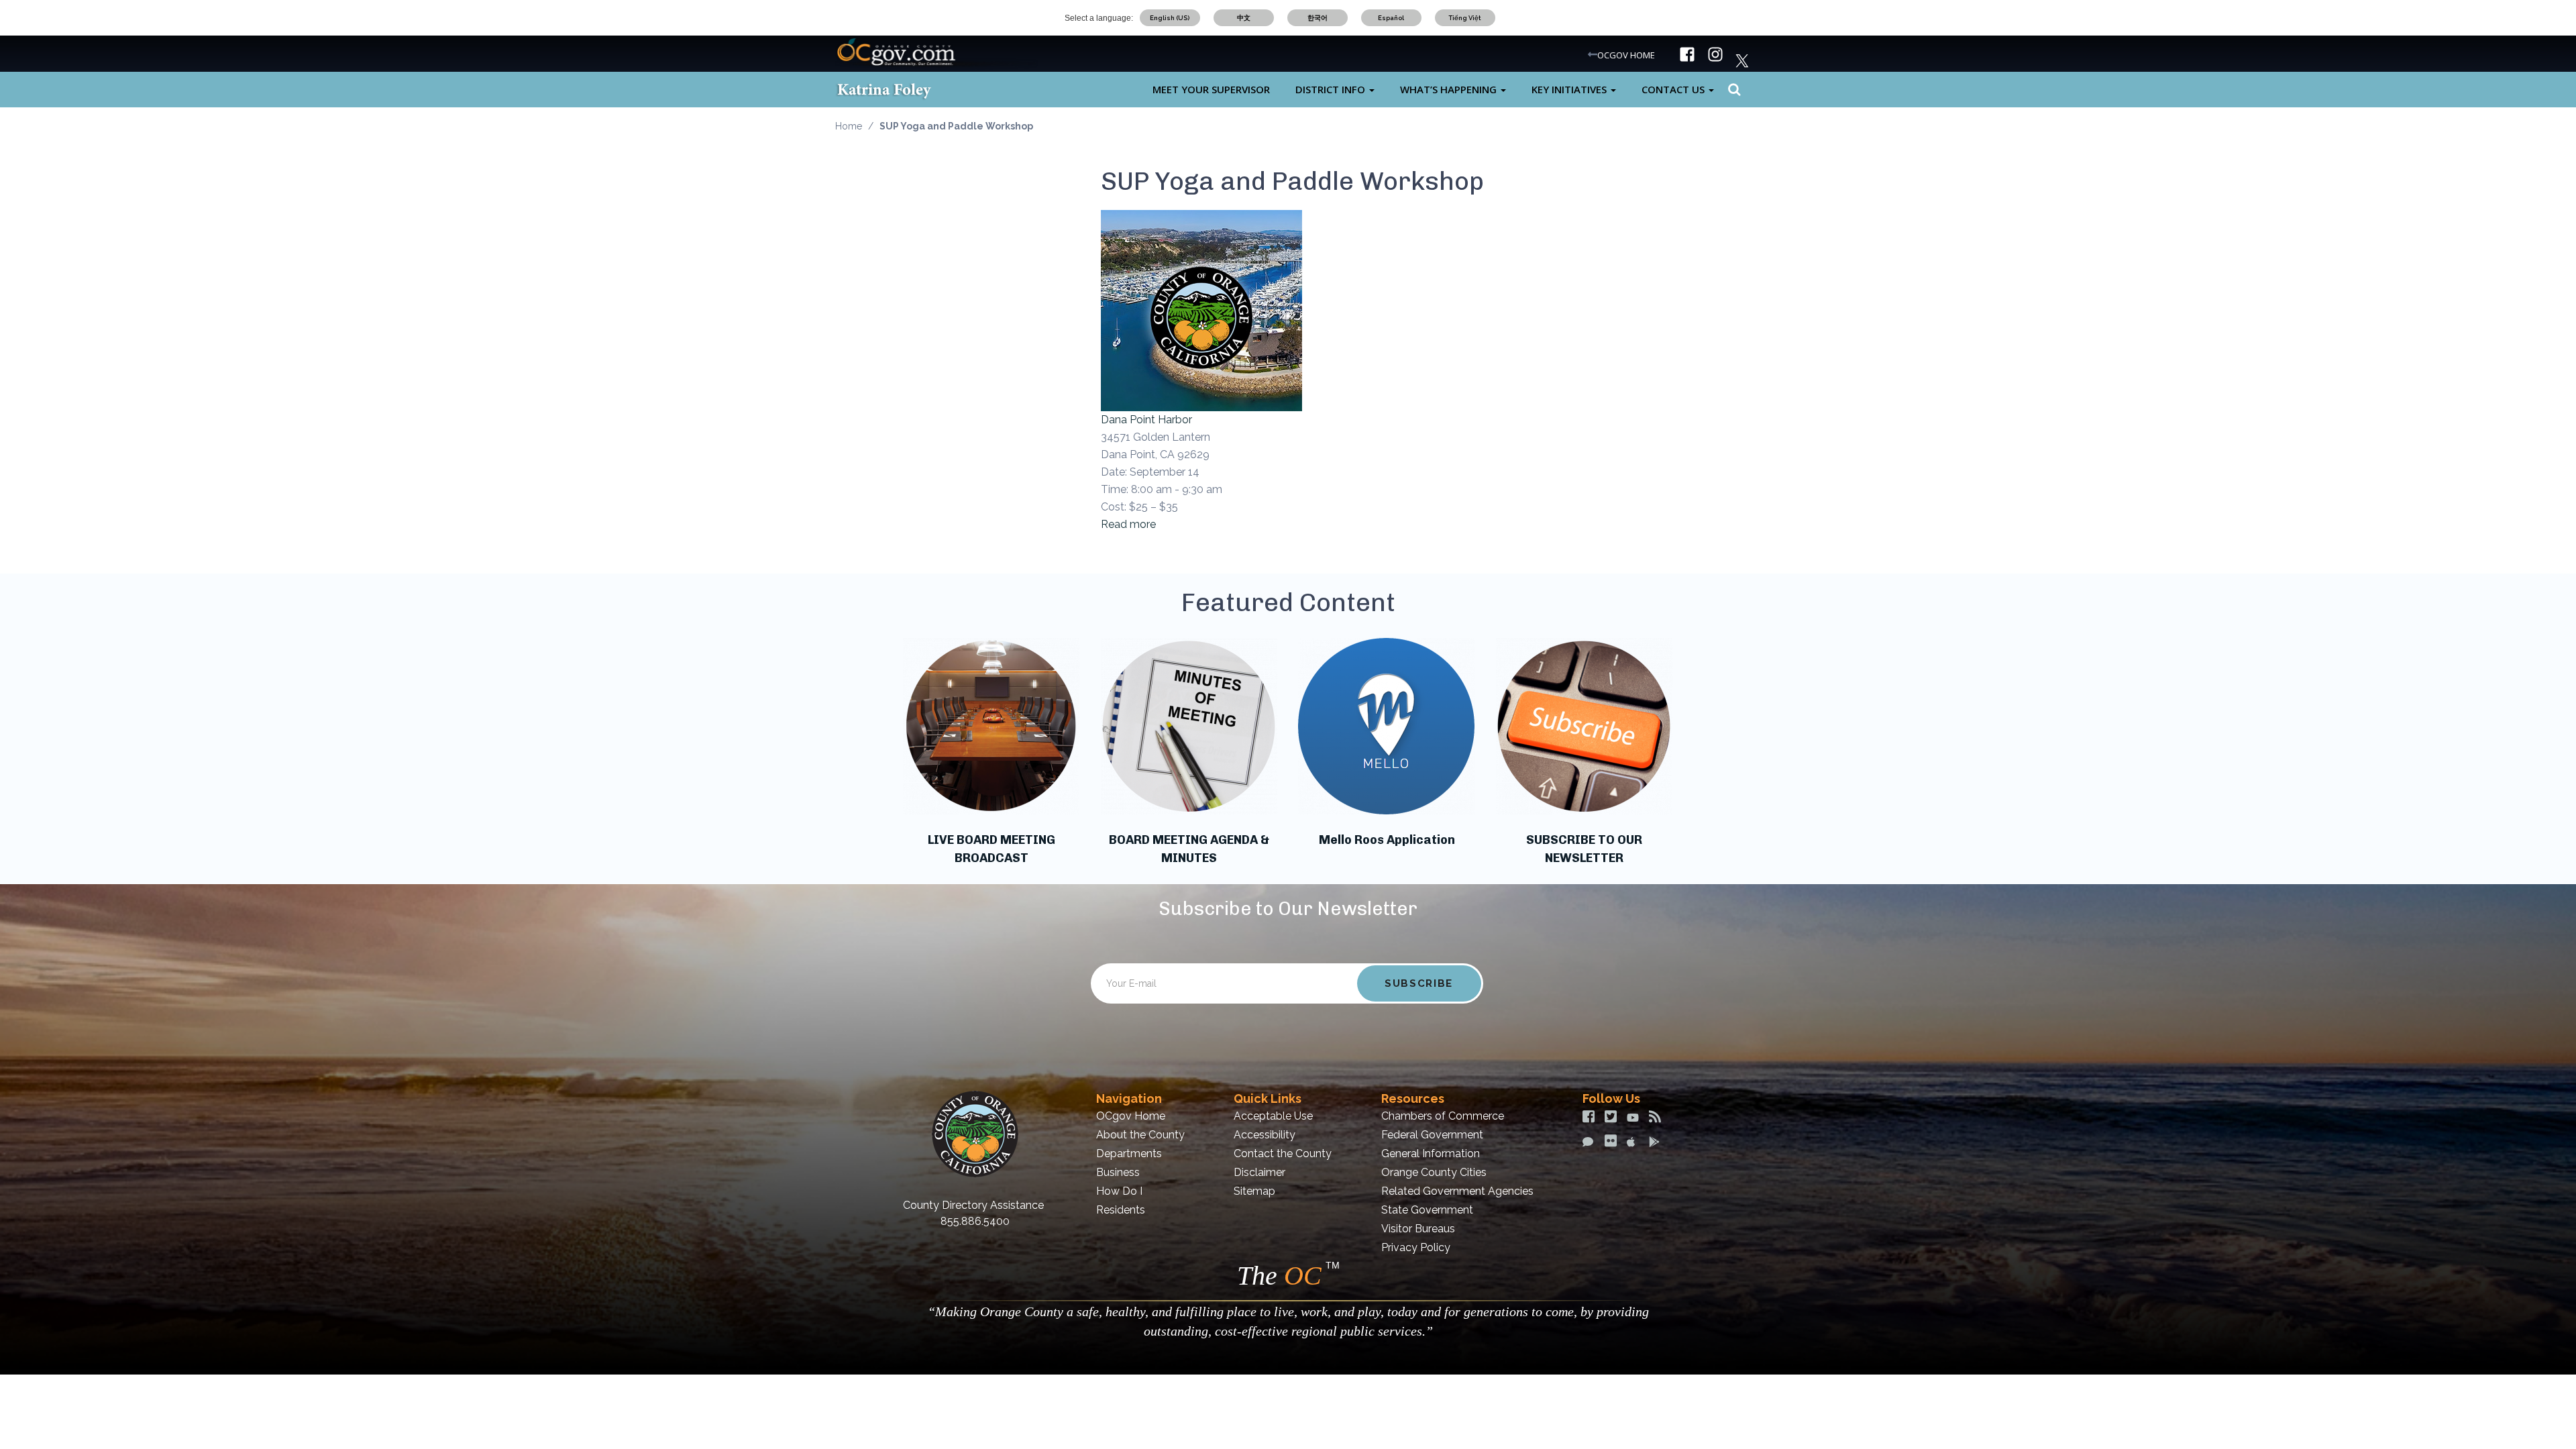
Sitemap (1254, 1191)
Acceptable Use (1273, 1116)
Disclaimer (1259, 1172)
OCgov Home (1131, 1116)
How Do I (1119, 1191)
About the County (1140, 1135)
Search (1732, 90)
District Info (1332, 89)
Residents (1121, 1210)
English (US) (1170, 18)
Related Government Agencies (1457, 1191)
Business (1118, 1172)
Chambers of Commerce (1443, 1116)
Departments (1129, 1153)
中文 (1244, 18)
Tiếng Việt (1465, 18)
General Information (1431, 1153)
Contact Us (1674, 89)
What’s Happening (1450, 89)
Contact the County (1283, 1153)
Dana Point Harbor (1146, 420)
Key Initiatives (1570, 89)
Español (1391, 18)
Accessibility (1265, 1135)
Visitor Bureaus (1418, 1229)
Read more (1128, 524)
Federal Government (1432, 1135)
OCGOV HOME (1626, 55)
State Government (1427, 1210)
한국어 (1318, 18)
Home (849, 126)
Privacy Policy (1416, 1247)
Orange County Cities (1434, 1172)
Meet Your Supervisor (1211, 89)
